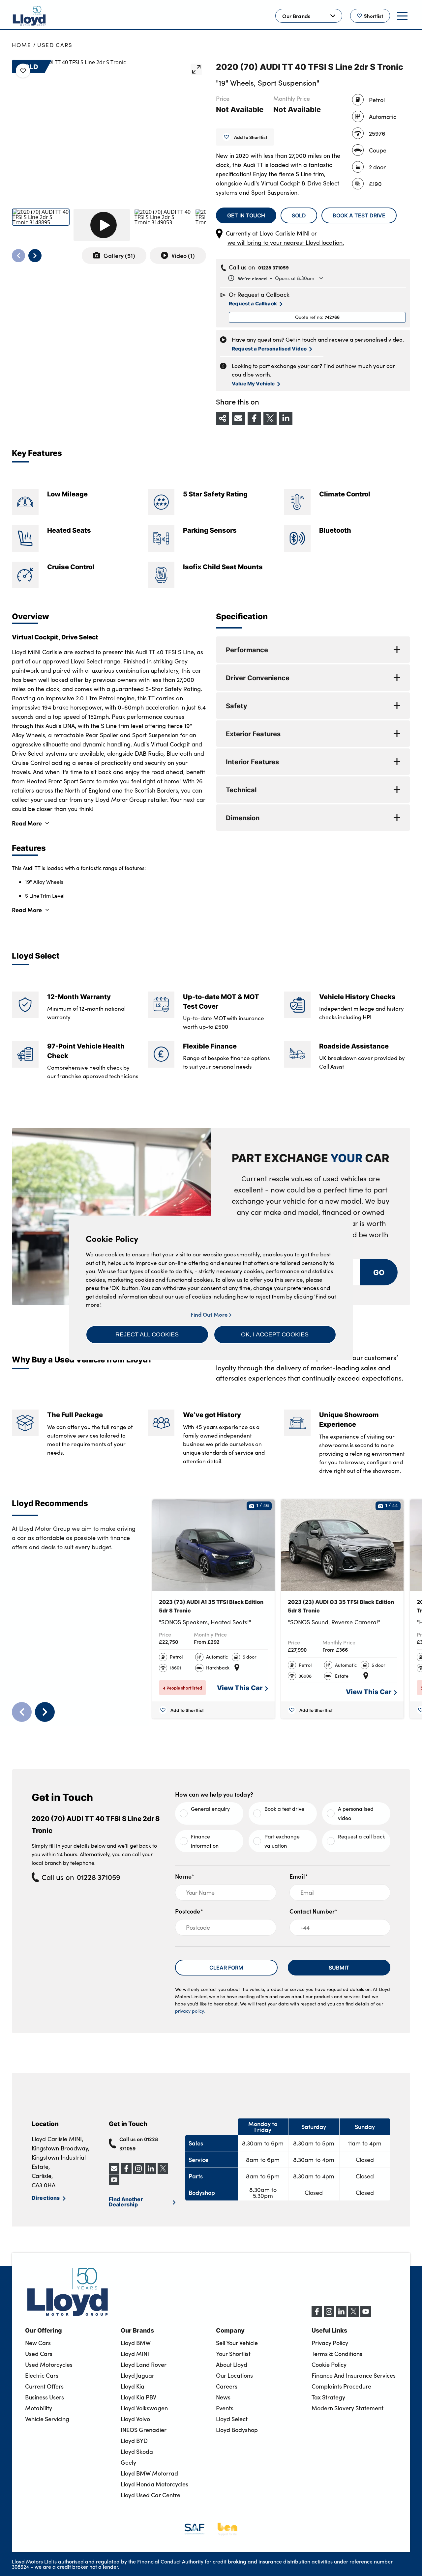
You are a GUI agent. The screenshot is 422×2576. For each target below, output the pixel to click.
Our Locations (234, 2375)
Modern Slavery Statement (347, 2408)
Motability (39, 2408)
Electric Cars (42, 2375)
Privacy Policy (330, 2343)
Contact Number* (314, 1911)
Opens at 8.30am (276, 278)
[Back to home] (29, 16)
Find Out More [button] (210, 1315)
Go (378, 1272)
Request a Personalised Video (269, 348)
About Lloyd (232, 2365)
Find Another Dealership (126, 2201)
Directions (46, 2198)
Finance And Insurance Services (354, 2375)
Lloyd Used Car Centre (151, 2495)
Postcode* (189, 1911)
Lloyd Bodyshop (237, 2430)
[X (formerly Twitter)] (353, 2315)
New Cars (38, 2343)
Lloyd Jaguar (137, 2375)
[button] (147, 1334)
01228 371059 (273, 267)
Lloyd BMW (136, 2343)
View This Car (240, 1687)
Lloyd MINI (135, 2354)
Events (225, 2408)
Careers (227, 2386)
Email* (299, 1876)
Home (22, 45)
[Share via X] (270, 418)
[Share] (223, 418)
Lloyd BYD (134, 2441)
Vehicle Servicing (47, 2419)
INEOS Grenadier (144, 2430)
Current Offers (44, 2386)
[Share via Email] (238, 418)
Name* (185, 1876)
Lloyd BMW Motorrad (149, 2473)
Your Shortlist (233, 2354)
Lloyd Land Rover (144, 2365)
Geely (128, 2462)
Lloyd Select (232, 2419)
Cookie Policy (329, 2365)
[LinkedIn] (341, 2315)
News (223, 2397)
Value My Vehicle (253, 383)
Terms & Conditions (337, 2354)
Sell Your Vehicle (237, 2343)
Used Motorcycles (49, 2365)
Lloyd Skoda (137, 2451)
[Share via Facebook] (254, 418)
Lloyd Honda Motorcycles (154, 2484)
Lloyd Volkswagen (144, 2408)
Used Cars (55, 45)
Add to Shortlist (251, 137)
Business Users (45, 2397)
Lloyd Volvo (135, 2419)
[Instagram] (329, 2315)
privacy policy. (190, 2011)
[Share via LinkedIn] (286, 418)
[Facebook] (317, 2315)
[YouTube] (366, 2315)
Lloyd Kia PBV (138, 2397)
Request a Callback (253, 303)
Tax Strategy (328, 2397)
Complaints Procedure (341, 2386)
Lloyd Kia (133, 2386)
